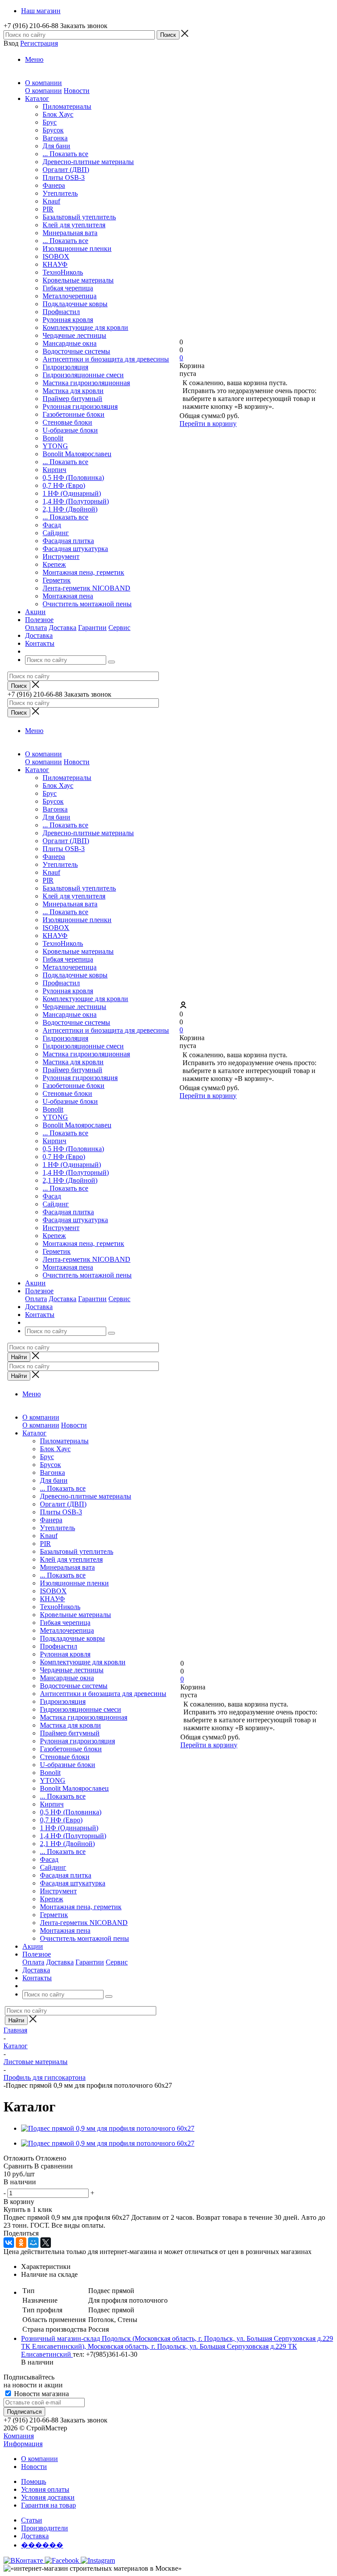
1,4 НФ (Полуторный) (76, 501)
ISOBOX (56, 256)
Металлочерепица (70, 296)
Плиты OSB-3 (64, 177)
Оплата (36, 628)
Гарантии (92, 628)
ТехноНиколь (63, 272)
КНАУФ (55, 264)
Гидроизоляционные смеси (83, 375)
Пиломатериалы (67, 106)
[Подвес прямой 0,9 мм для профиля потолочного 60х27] (108, 2128)
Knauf (51, 201)
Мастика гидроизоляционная (86, 383)
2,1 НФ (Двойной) (70, 509)
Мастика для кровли (73, 391)
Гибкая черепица (68, 288)
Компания (19, 2436)
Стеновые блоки (67, 422)
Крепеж (54, 564)
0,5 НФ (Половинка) (73, 478)
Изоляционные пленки (77, 249)
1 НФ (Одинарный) (72, 493)
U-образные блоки (70, 430)
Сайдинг (56, 533)
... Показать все (65, 154)
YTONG (55, 446)
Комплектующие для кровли (85, 327)
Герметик (57, 580)
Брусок (53, 130)
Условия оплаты (45, 2489)
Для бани (56, 146)
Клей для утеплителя (74, 225)
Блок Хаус (58, 114)
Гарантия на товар (48, 2505)
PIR (48, 209)
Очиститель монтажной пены (87, 604)
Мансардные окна (70, 343)
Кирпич (54, 470)
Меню (34, 59)
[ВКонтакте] (9, 2243)
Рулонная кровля (68, 320)
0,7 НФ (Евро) (64, 485)
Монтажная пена (68, 596)
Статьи (32, 2520)
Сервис (119, 628)
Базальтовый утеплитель (79, 217)
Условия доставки (48, 2497)
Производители (45, 2528)
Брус (50, 122)
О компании (43, 91)
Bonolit (53, 438)
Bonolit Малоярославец (77, 454)
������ (42, 2545)
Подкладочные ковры (75, 304)
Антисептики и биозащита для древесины (106, 359)
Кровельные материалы (78, 280)
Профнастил (61, 312)
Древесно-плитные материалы (88, 162)
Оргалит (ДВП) (66, 170)
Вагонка (55, 138)
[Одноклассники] (21, 2243)
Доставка (63, 628)
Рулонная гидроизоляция (80, 406)
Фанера (54, 185)
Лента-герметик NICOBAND (86, 588)
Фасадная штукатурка (75, 549)
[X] (46, 2243)
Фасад (52, 525)
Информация (23, 2444)
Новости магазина (41, 2394)
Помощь (34, 2481)
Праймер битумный (72, 399)
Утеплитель (60, 193)
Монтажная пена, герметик (83, 572)
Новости (77, 91)
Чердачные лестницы (74, 335)
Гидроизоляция (65, 367)
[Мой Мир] (33, 2243)
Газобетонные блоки (73, 414)
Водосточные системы (76, 351)
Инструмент (61, 556)
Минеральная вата (70, 233)
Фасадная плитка (68, 541)
